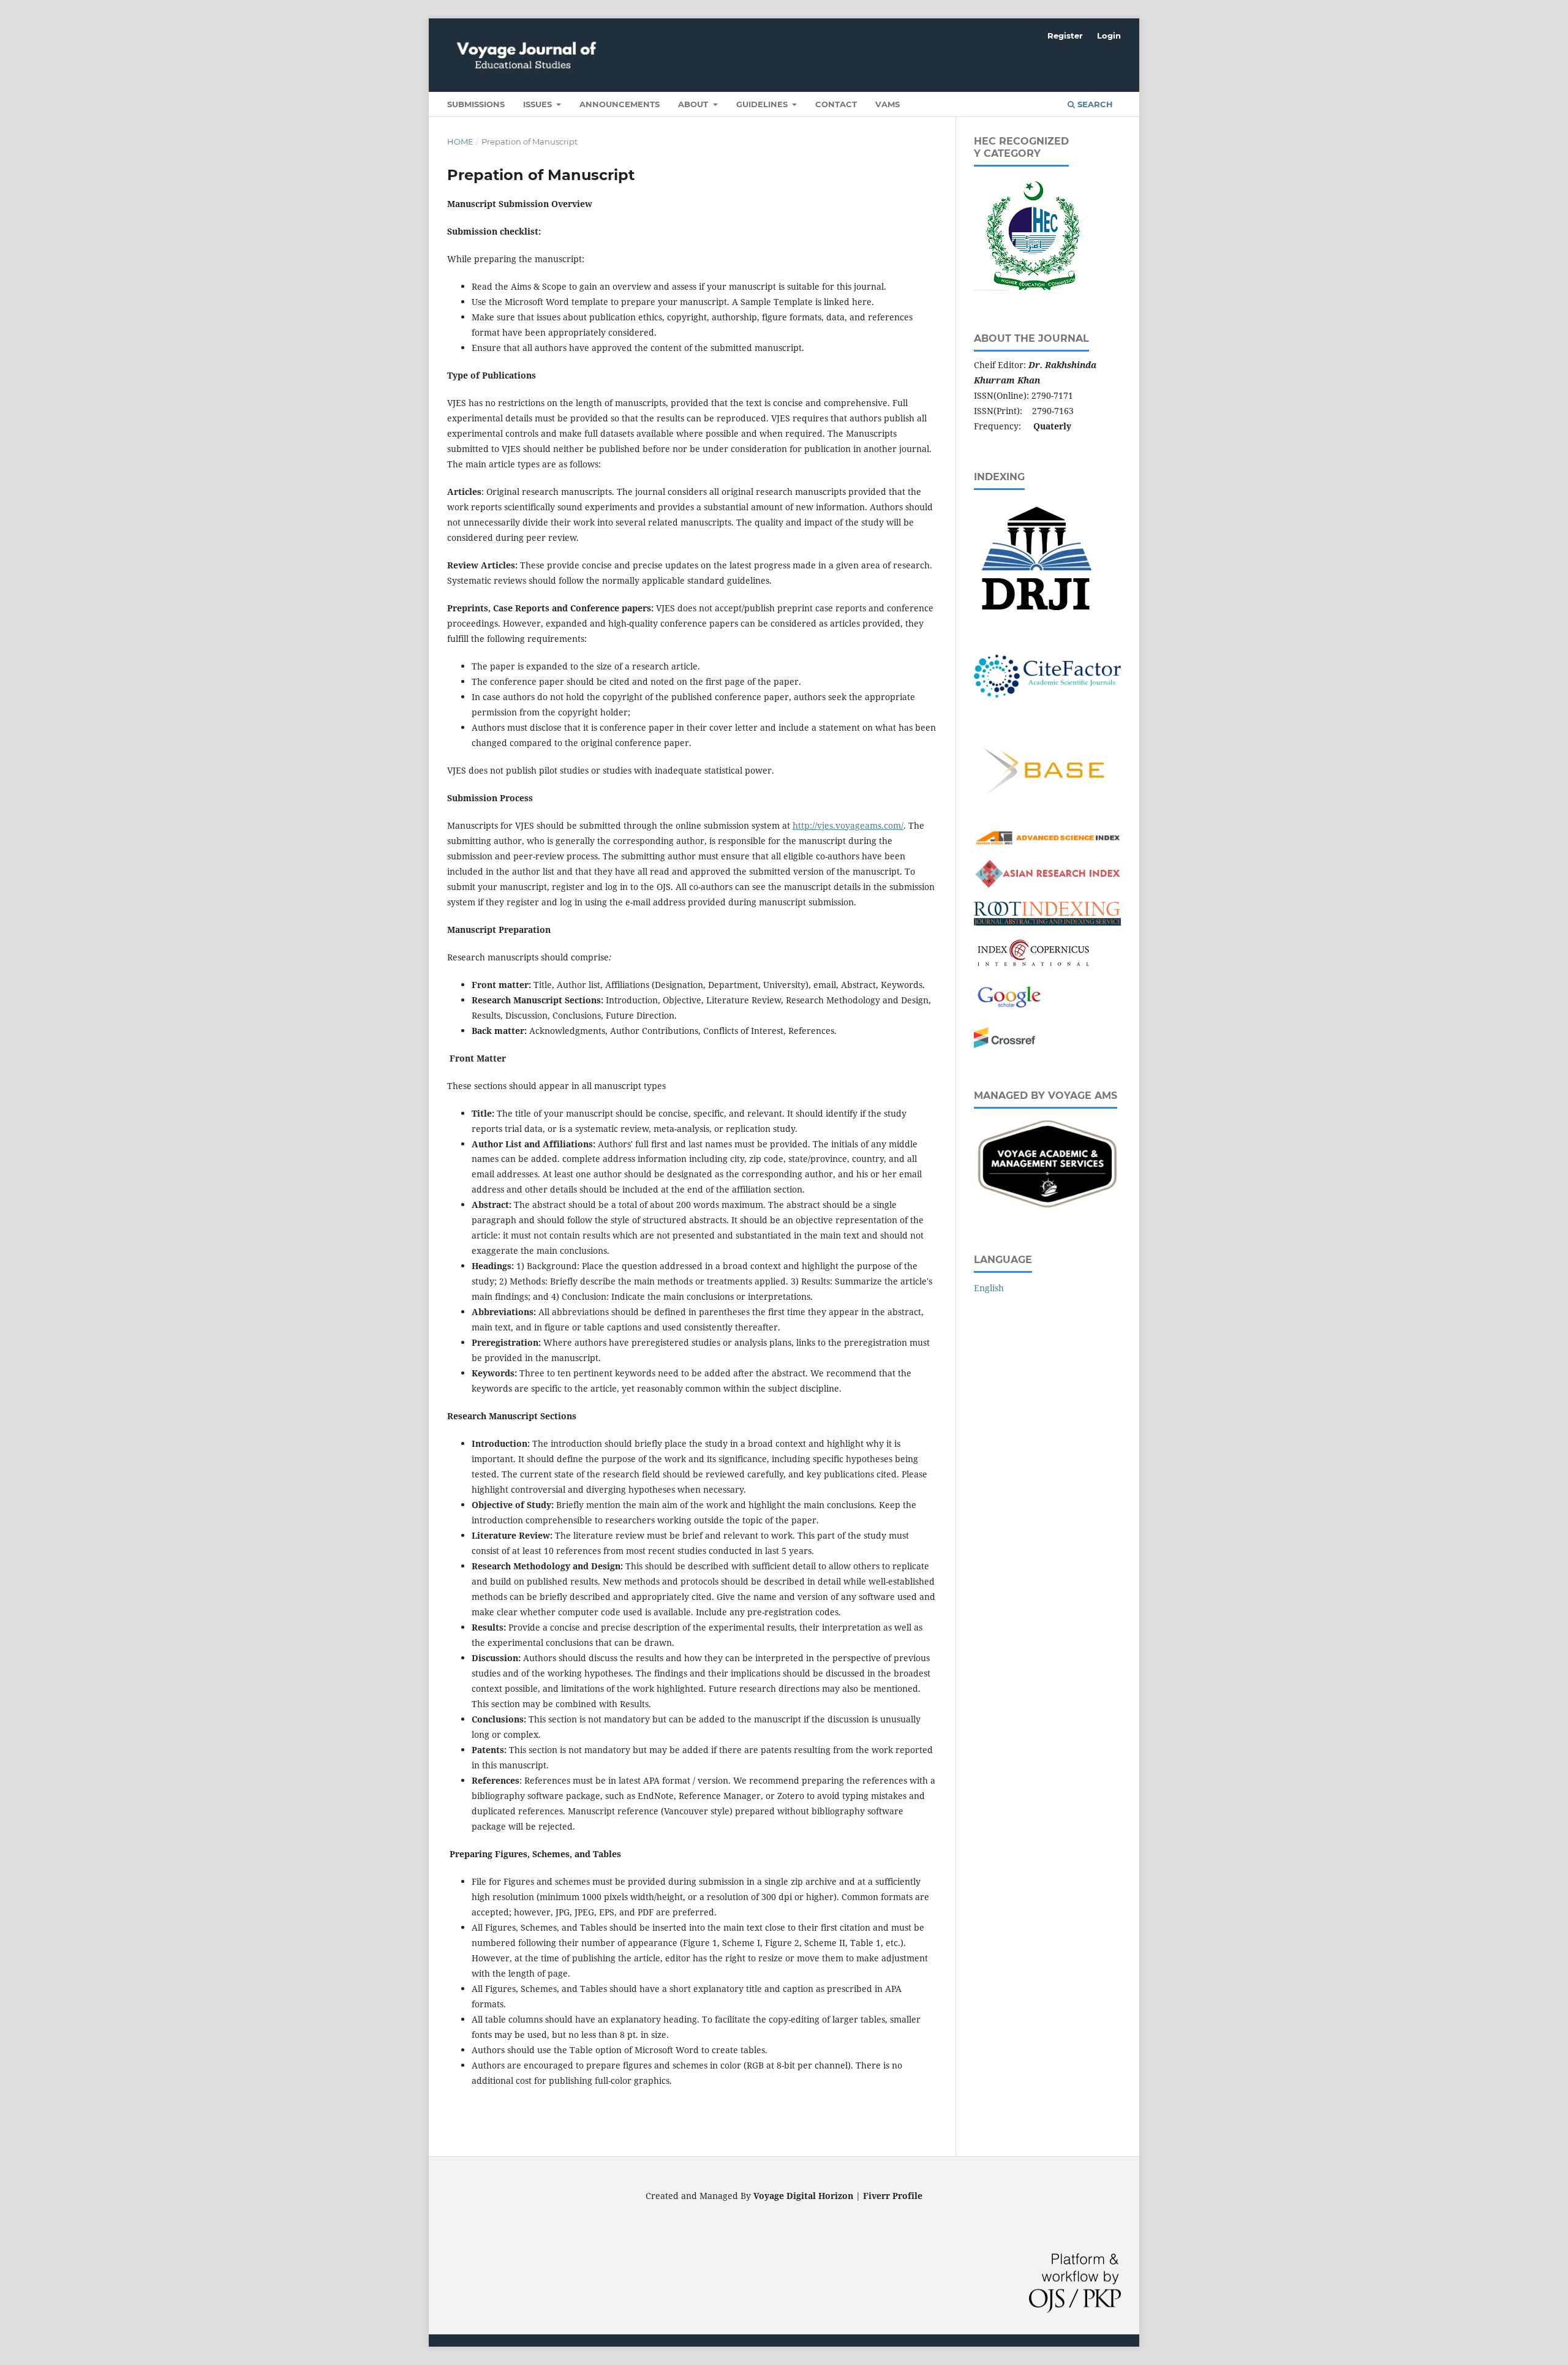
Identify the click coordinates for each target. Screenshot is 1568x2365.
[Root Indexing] (1047, 922)
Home (460, 141)
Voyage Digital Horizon (803, 2196)
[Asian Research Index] (1047, 885)
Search (1094, 104)
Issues (539, 104)
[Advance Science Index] (1047, 843)
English (989, 1288)
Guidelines (763, 104)
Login (1109, 36)
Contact (836, 104)
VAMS (888, 104)
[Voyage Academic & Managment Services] (1047, 1209)
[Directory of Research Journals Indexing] (1035, 615)
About (694, 104)
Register (1065, 36)
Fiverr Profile (893, 2196)
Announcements (620, 104)
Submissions (476, 104)
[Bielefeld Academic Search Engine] (1047, 813)
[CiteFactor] (1047, 717)
